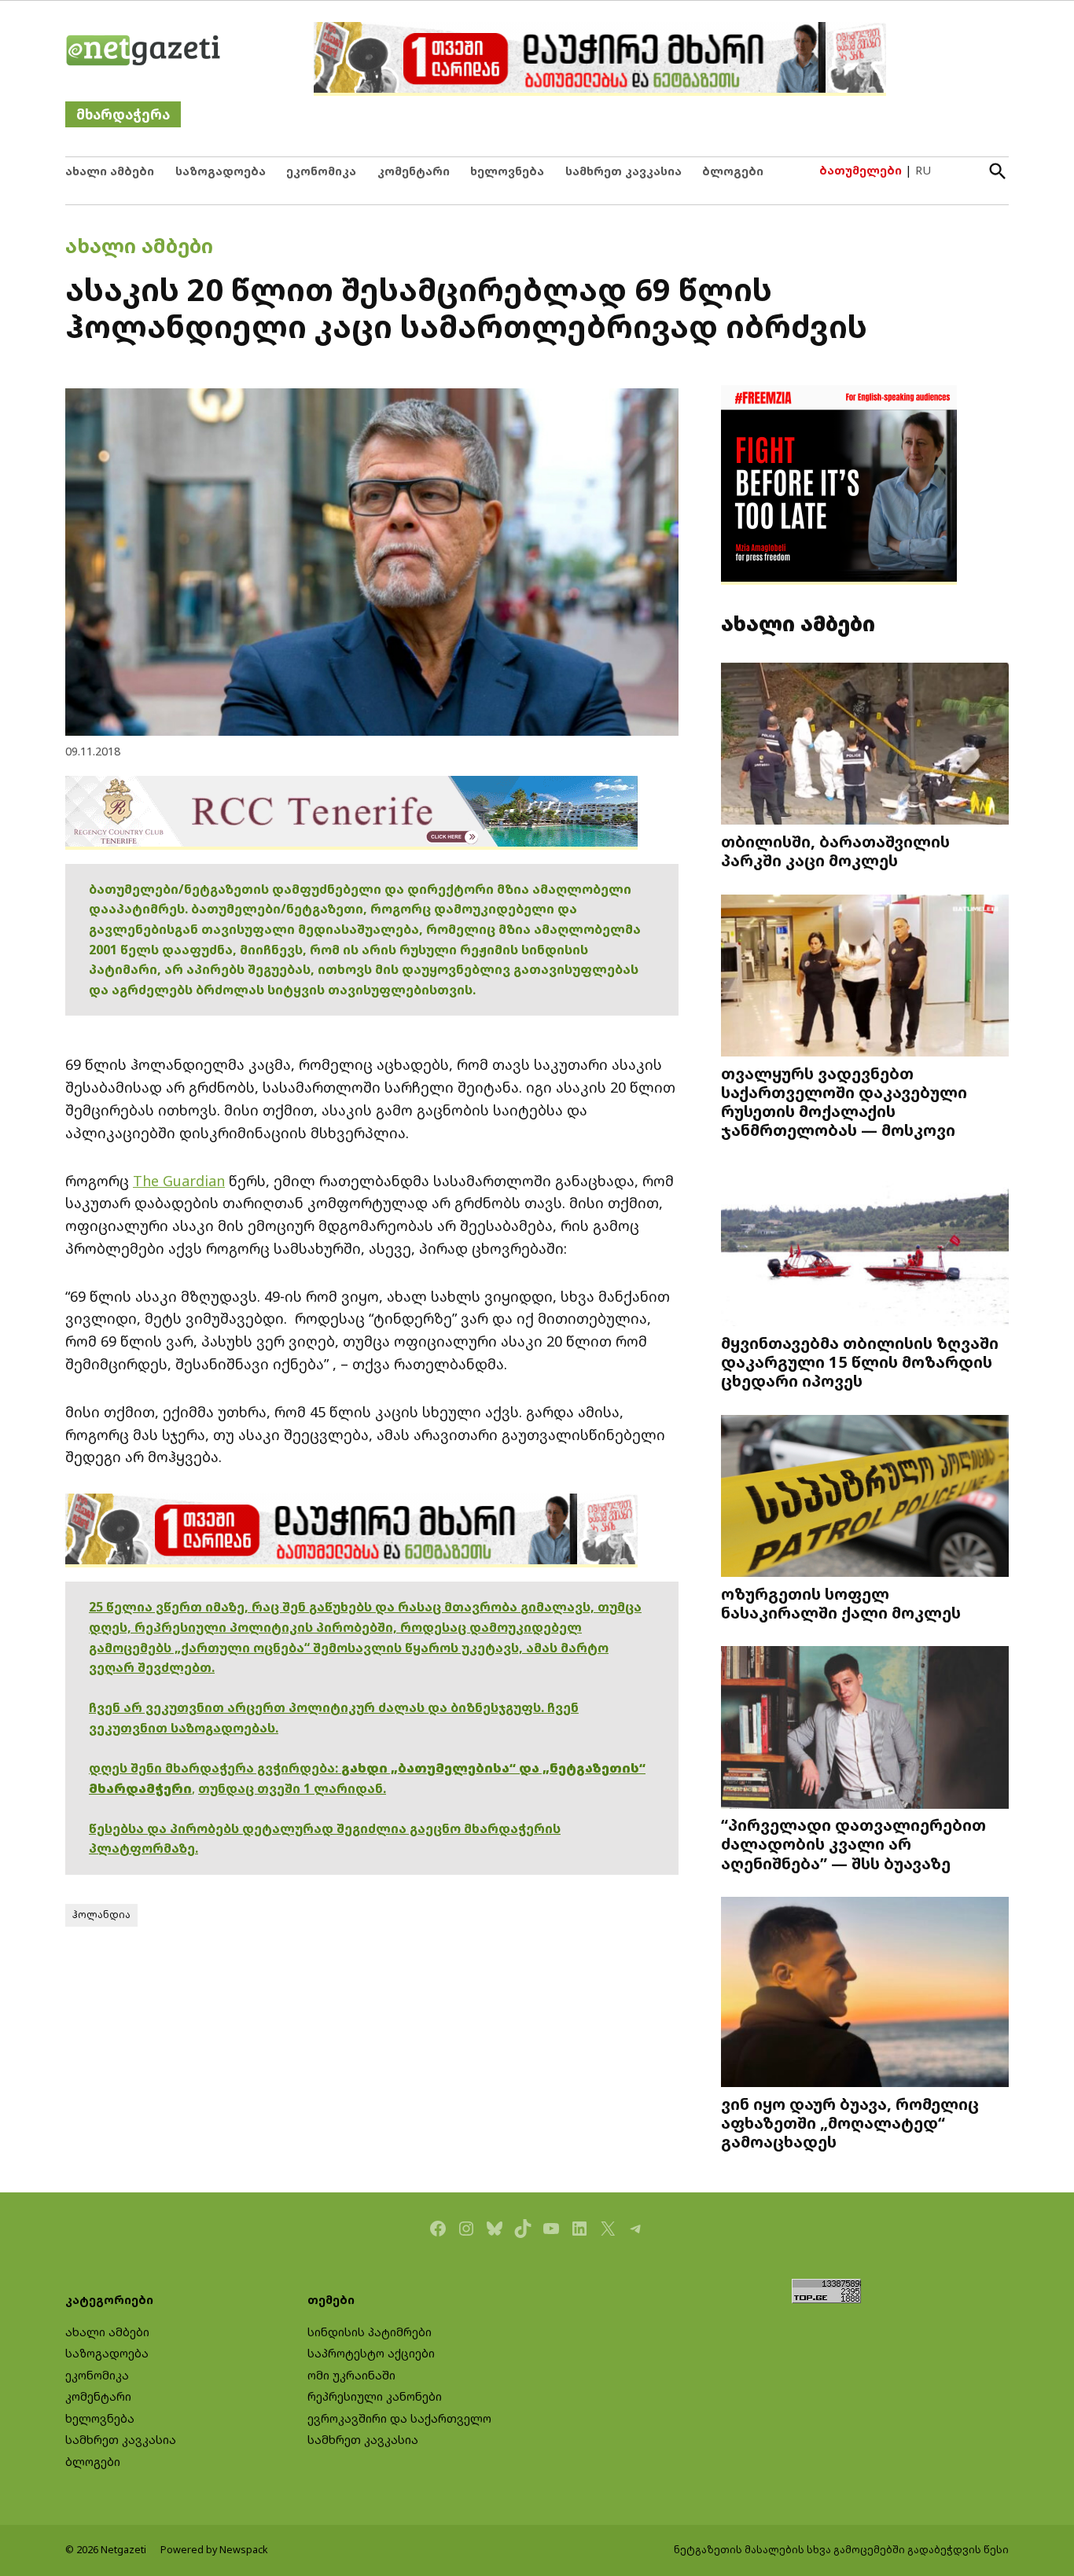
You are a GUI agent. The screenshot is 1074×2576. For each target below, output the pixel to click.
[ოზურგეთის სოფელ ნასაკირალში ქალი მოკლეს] (865, 1498)
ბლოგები (733, 171)
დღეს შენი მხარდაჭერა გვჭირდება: (215, 1768)
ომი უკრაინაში (351, 2375)
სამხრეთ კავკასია (623, 171)
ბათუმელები (861, 170)
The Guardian (179, 1181)
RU (923, 170)
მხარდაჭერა (123, 114)
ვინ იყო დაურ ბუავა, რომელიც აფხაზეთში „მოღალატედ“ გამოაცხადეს (850, 2122)
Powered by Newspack (214, 2550)
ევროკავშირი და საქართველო (399, 2418)
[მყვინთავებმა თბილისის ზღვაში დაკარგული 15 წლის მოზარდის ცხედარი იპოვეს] (865, 1247)
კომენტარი (414, 171)
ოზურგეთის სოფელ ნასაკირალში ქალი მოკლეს (841, 1603)
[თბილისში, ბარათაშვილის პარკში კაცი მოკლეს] (865, 746)
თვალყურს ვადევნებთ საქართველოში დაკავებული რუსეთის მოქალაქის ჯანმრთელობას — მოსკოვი (844, 1102)
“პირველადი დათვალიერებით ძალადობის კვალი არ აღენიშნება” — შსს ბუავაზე (853, 1843)
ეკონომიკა (321, 171)
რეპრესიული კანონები (375, 2396)
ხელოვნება (507, 171)
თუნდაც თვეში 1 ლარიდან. (292, 1788)
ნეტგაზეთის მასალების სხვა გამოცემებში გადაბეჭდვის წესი (841, 2550)
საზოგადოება (221, 171)
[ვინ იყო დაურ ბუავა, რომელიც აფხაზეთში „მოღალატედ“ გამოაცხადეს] (865, 1994)
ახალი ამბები (110, 171)
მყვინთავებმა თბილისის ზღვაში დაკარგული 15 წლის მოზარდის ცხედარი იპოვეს (860, 1361)
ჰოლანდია (101, 1915)
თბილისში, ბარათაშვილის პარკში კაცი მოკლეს (835, 851)
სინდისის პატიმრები (370, 2332)
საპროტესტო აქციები (371, 2353)
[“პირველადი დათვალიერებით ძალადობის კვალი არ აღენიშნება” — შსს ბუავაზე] (865, 1729)
